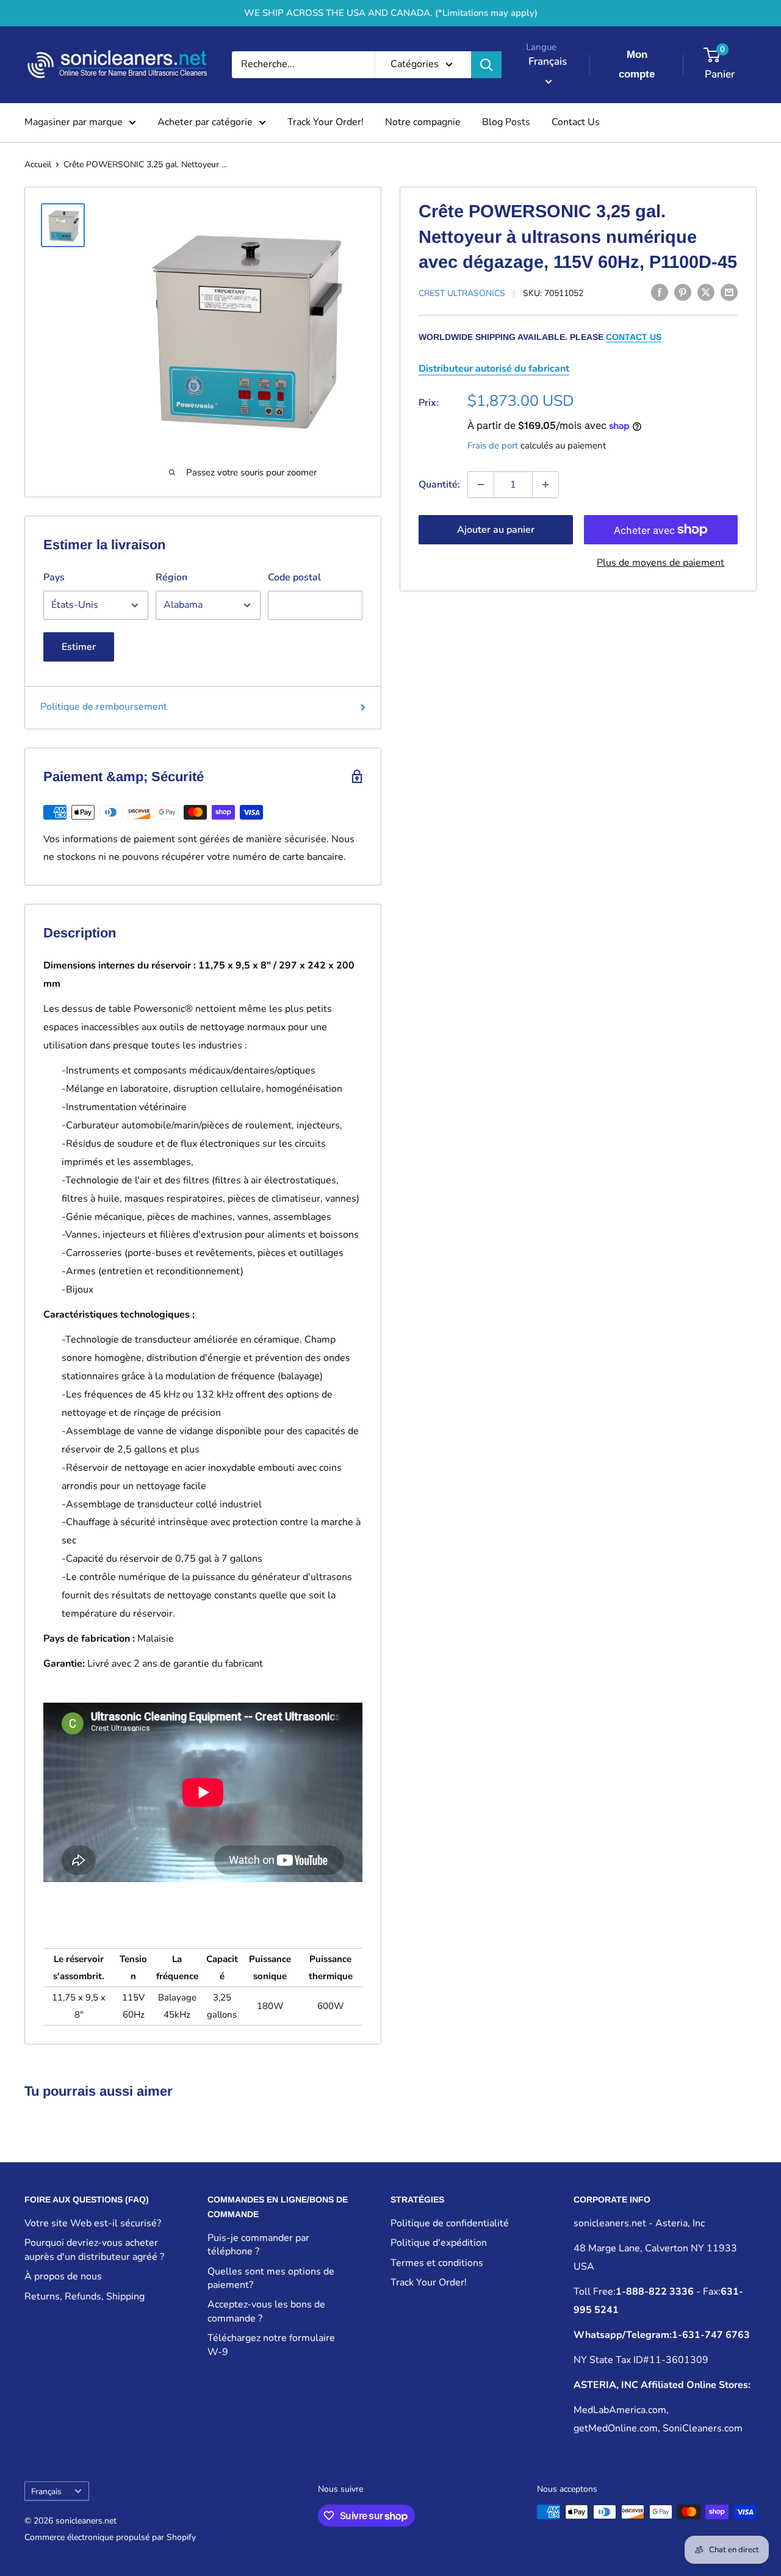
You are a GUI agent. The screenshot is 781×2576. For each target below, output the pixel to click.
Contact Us (576, 122)
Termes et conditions (437, 2263)
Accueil (38, 164)
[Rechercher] (486, 65)
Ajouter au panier (496, 530)
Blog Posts (506, 122)
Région (171, 577)
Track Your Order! (326, 122)
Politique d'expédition (439, 2243)
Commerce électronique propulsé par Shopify (110, 2537)
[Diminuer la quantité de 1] (481, 485)
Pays (54, 577)
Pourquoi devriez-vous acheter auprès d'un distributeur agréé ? (94, 2249)
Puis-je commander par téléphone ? (258, 2245)
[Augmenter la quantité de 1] (545, 485)
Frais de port (493, 446)
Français (46, 2491)
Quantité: (439, 484)
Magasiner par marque (74, 122)
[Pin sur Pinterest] (683, 292)
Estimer (79, 647)
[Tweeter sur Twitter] (706, 292)
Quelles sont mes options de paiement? (271, 2278)
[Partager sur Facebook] (660, 292)
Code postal (294, 577)
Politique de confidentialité (450, 2223)
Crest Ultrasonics (462, 293)
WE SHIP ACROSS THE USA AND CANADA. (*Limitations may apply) (391, 13)
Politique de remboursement (104, 707)
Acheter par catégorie (205, 122)
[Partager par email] (729, 292)
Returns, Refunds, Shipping (85, 2296)
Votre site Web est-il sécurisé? (93, 2223)
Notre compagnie (423, 122)
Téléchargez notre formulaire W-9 (271, 2345)
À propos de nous (63, 2276)
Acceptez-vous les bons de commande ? (266, 2311)
